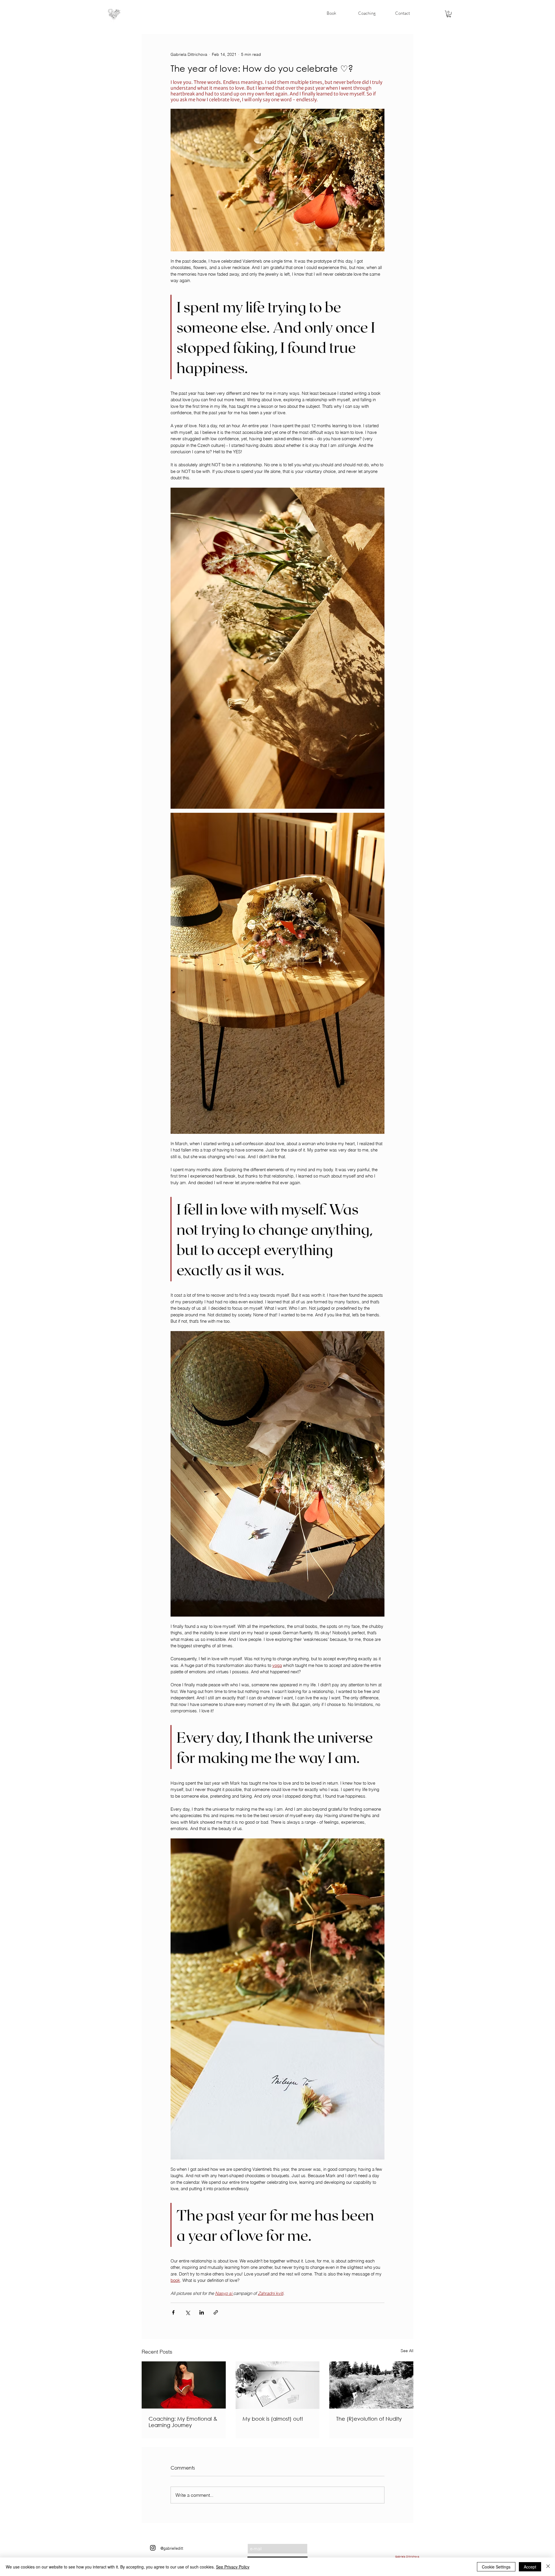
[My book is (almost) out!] (278, 2385)
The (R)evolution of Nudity (369, 2419)
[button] (449, 14)
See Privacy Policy (233, 2567)
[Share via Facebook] (173, 2312)
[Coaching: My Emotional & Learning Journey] (184, 2385)
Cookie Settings (496, 2567)
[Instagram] (153, 2548)
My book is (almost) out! (273, 2419)
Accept (530, 2567)
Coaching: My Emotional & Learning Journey (183, 2422)
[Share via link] (216, 2312)
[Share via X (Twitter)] (187, 2312)
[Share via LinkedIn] (202, 2312)
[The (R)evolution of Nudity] (371, 2385)
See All (407, 2351)
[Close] (548, 2567)
